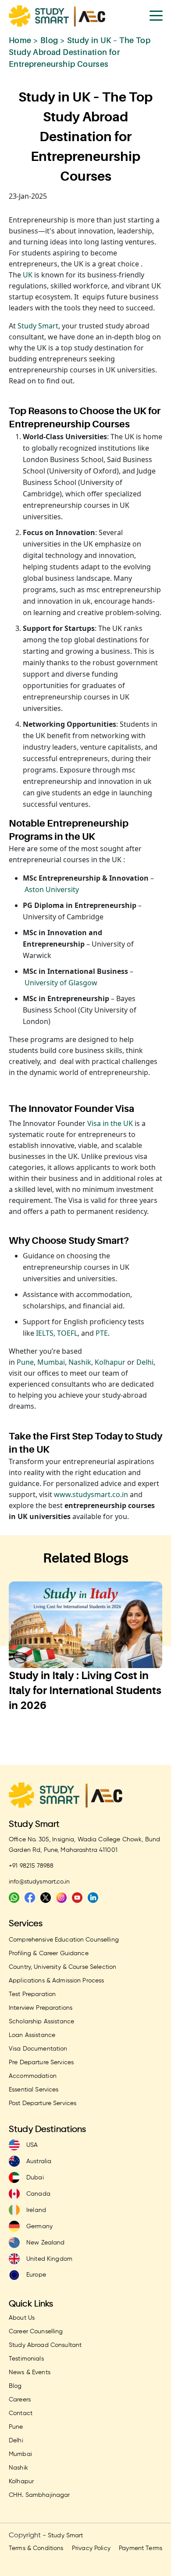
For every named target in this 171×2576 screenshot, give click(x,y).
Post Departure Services (43, 2103)
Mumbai (51, 1362)
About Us (22, 2318)
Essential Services (34, 2090)
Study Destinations (48, 2130)
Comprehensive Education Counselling (64, 1940)
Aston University (52, 889)
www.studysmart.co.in (91, 1494)
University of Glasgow (61, 983)
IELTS (45, 1333)
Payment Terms (141, 2548)
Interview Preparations (41, 2008)
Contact (21, 2413)
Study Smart (38, 326)
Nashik (80, 1362)
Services (26, 1924)
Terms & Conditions (36, 2548)
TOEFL (67, 1333)
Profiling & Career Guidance (49, 1953)
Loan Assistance (32, 2035)
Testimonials (26, 2359)
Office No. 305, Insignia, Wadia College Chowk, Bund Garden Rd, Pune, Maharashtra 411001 (84, 1845)
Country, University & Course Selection (62, 1967)
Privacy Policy (91, 2548)
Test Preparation (32, 1994)
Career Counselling (36, 2332)
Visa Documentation (38, 2049)
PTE (102, 1333)
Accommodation (33, 2076)
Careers (20, 2400)
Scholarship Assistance (41, 2022)
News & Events (30, 2372)
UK (28, 275)
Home (20, 40)
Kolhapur (110, 1362)
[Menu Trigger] (156, 15)
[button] (68, 1742)
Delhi (144, 1362)
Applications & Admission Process (56, 1981)
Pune (25, 1362)
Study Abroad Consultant (45, 2345)
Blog (49, 40)
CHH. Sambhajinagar (39, 2495)
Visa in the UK (110, 1123)
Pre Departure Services (41, 2062)
